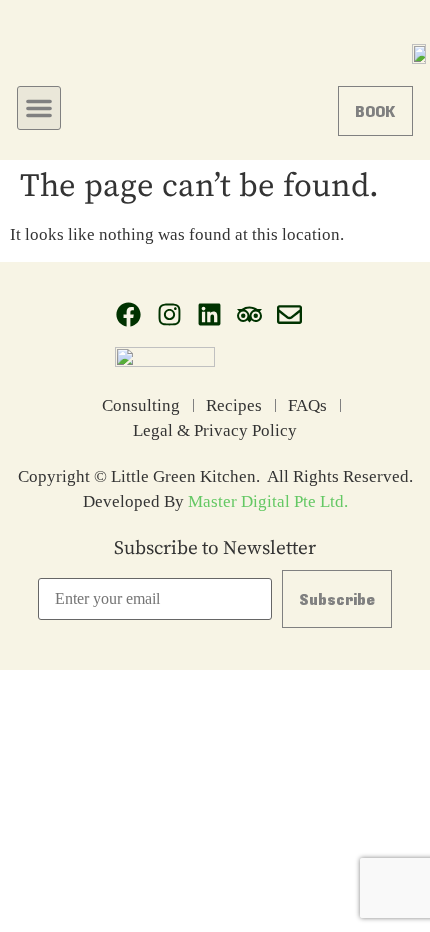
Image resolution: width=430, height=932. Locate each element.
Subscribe (337, 598)
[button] (39, 108)
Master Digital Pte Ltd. (268, 501)
